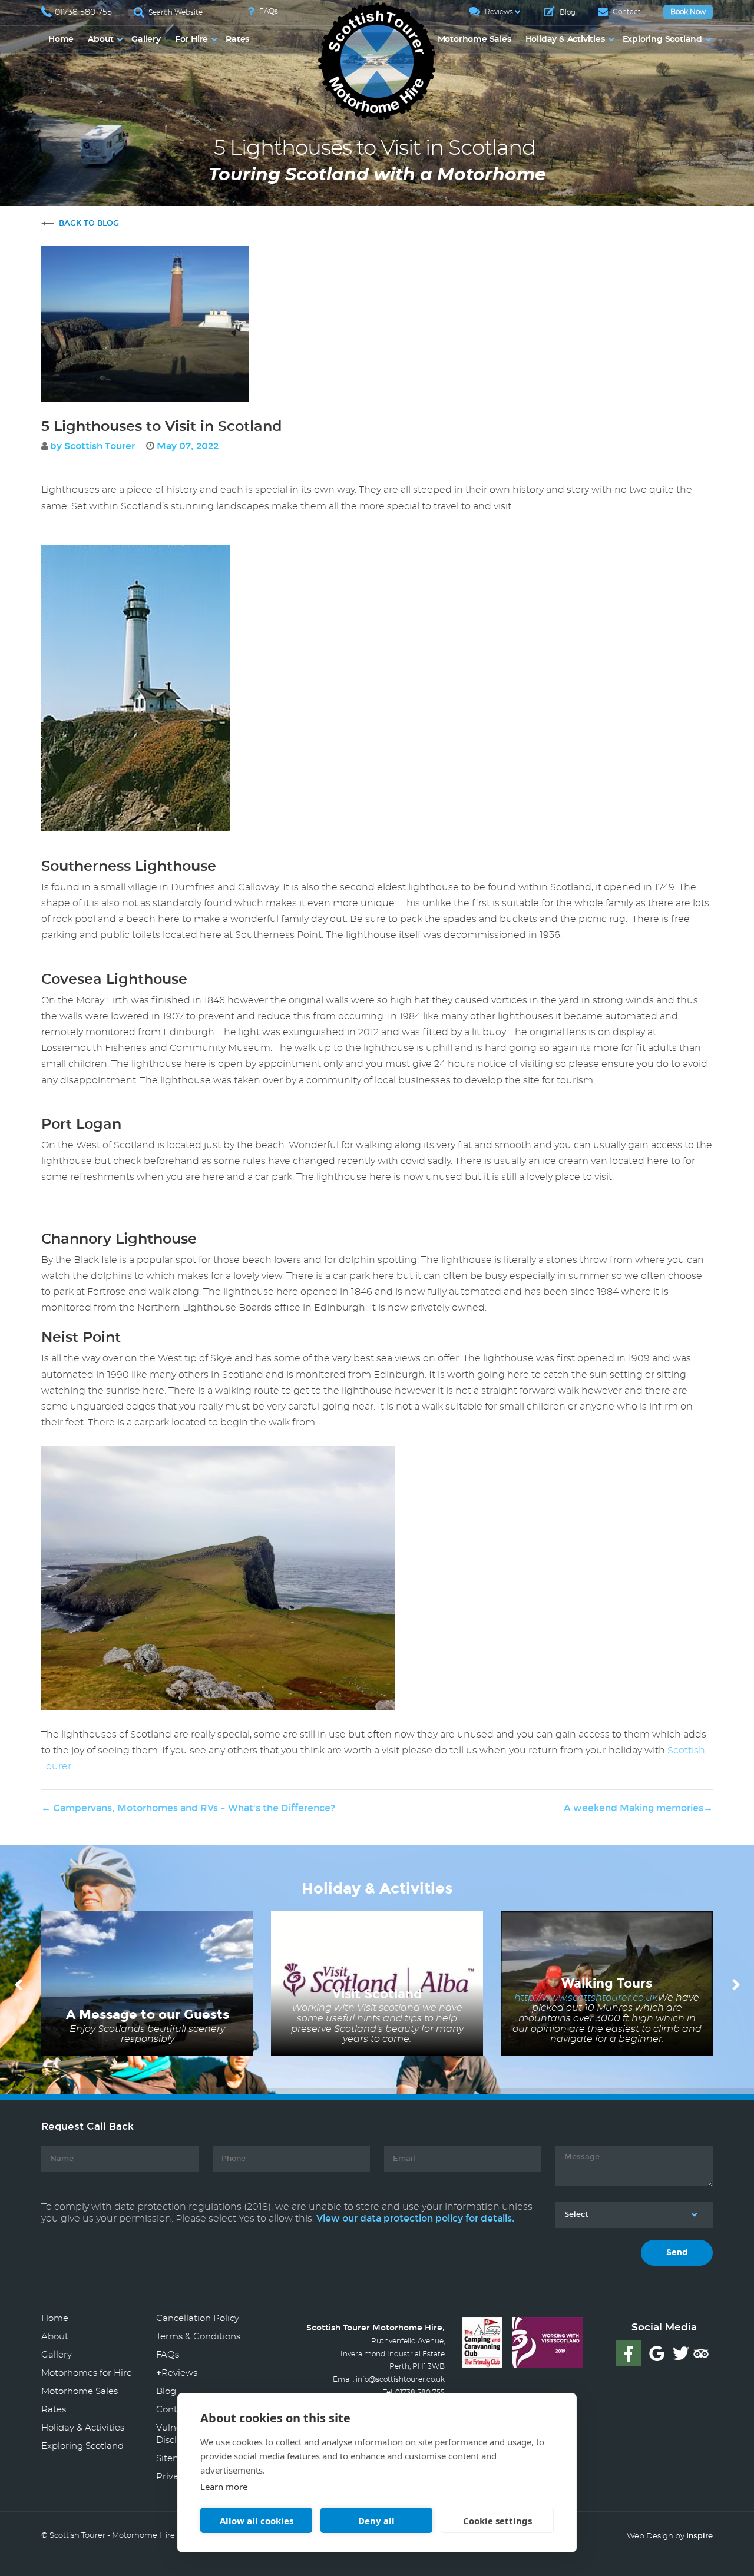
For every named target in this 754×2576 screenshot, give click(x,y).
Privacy (172, 2477)
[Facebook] (629, 2353)
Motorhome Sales (474, 39)
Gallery (146, 39)
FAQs (268, 11)
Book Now (688, 12)
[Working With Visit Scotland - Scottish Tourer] (548, 2340)
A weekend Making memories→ (638, 1808)
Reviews (498, 12)
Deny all (376, 2521)
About (101, 39)
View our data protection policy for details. (415, 2218)
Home (61, 39)
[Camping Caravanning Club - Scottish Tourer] (482, 2340)
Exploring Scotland (662, 39)
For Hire (191, 39)
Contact (626, 12)
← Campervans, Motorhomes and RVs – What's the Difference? (188, 1808)
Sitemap (175, 2459)
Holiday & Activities (565, 39)
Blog (567, 12)
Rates (237, 39)
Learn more (224, 2487)
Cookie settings (497, 2521)
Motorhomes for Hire (87, 2373)
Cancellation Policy (198, 2318)
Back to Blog (89, 223)
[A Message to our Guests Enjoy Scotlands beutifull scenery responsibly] (147, 1982)
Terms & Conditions (198, 2337)
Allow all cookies (257, 2521)
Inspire (700, 2536)
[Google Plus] (657, 2353)
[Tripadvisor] (701, 2353)
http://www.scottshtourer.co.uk (586, 1998)
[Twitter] (681, 2353)
